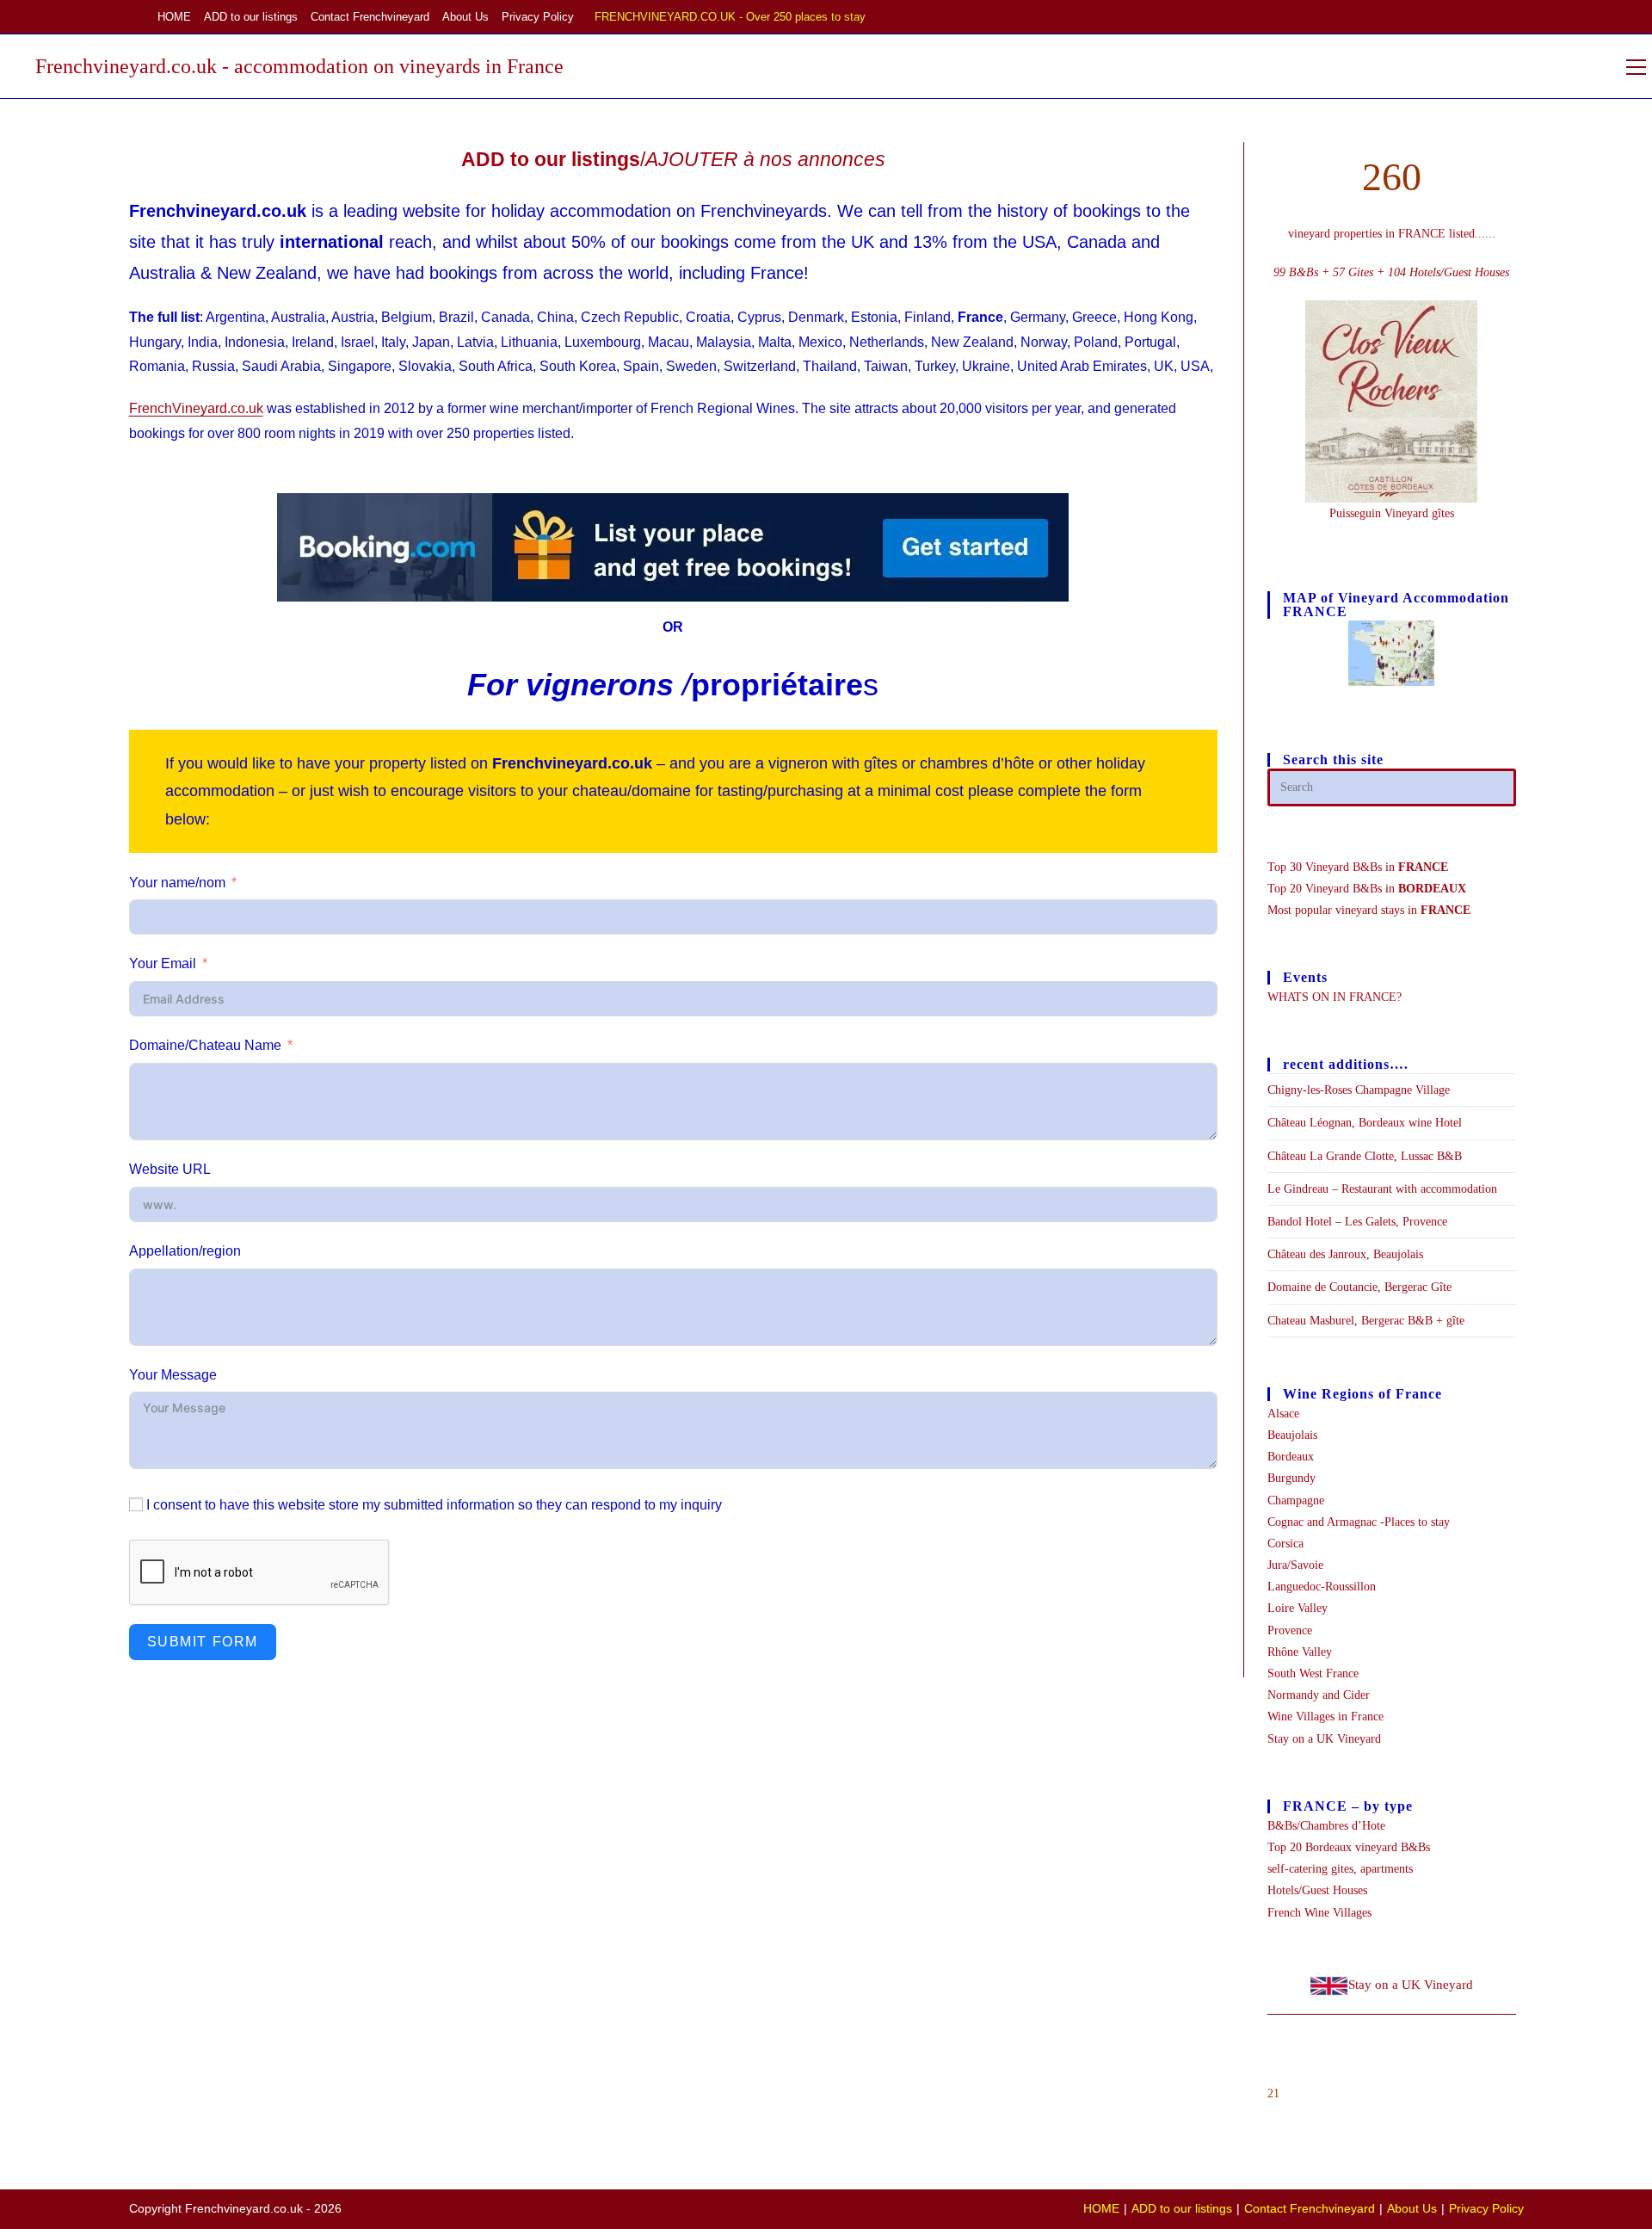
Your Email (163, 963)
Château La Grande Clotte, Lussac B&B (1365, 1156)
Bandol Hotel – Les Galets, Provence (1357, 1222)
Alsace (1283, 1414)
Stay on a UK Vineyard (1324, 1739)
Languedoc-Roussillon (1322, 1587)
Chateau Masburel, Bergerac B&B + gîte (1366, 1321)
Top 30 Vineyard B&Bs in (1358, 867)
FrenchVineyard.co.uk (196, 408)
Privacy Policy (538, 17)
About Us (465, 17)
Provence (1290, 1630)
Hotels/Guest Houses (1317, 1890)
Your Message (173, 1375)
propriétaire (777, 685)
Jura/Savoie (1295, 1565)
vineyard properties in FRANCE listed (1381, 234)
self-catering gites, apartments (1340, 1869)
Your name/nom (177, 883)
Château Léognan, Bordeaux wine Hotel (1365, 1123)
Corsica (1285, 1544)
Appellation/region (185, 1251)
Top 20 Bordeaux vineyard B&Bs (1349, 1847)
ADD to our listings (251, 17)
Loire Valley (1298, 1608)
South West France (1313, 1673)
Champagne (1296, 1500)
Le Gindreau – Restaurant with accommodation (1382, 1189)
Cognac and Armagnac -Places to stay (1359, 1522)
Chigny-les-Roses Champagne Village (1359, 1090)
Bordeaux (1291, 1457)
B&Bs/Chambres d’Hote (1326, 1826)
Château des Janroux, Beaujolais (1345, 1254)
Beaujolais (1292, 1435)
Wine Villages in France (1325, 1717)
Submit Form (203, 1642)
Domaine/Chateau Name (205, 1045)
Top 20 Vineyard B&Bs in (1367, 889)
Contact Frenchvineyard (370, 17)
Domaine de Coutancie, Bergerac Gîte (1359, 1287)
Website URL (170, 1169)
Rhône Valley (1300, 1652)
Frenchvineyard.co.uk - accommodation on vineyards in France (299, 66)
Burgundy (1291, 1478)
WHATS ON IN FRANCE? (1335, 997)
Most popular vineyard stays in (1369, 910)
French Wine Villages (1319, 1913)
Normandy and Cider (1319, 1695)
